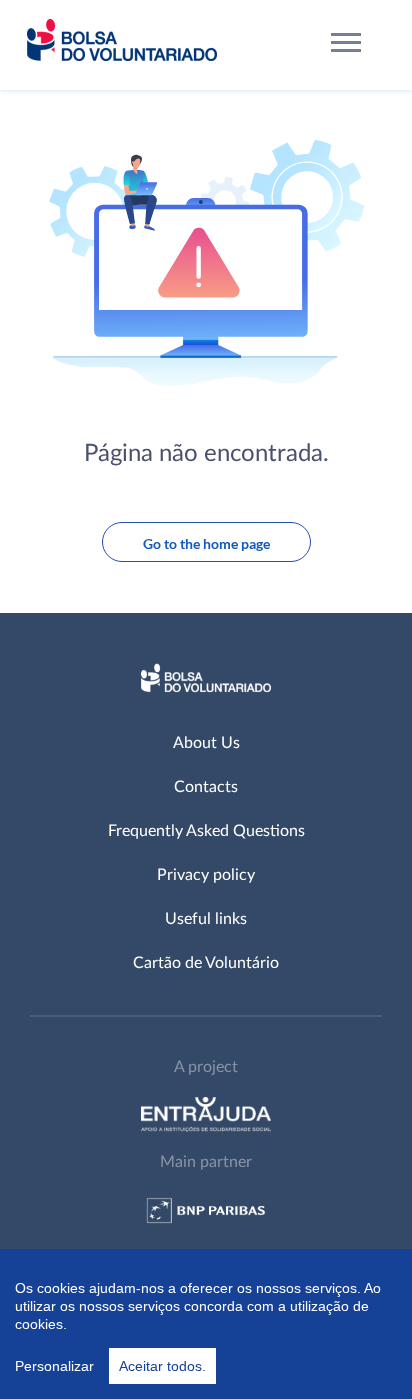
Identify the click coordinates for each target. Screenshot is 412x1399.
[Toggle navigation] (346, 45)
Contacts (206, 787)
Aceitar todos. (162, 1366)
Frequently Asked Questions (206, 831)
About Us (206, 743)
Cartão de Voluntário (206, 963)
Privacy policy (206, 875)
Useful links (206, 919)
